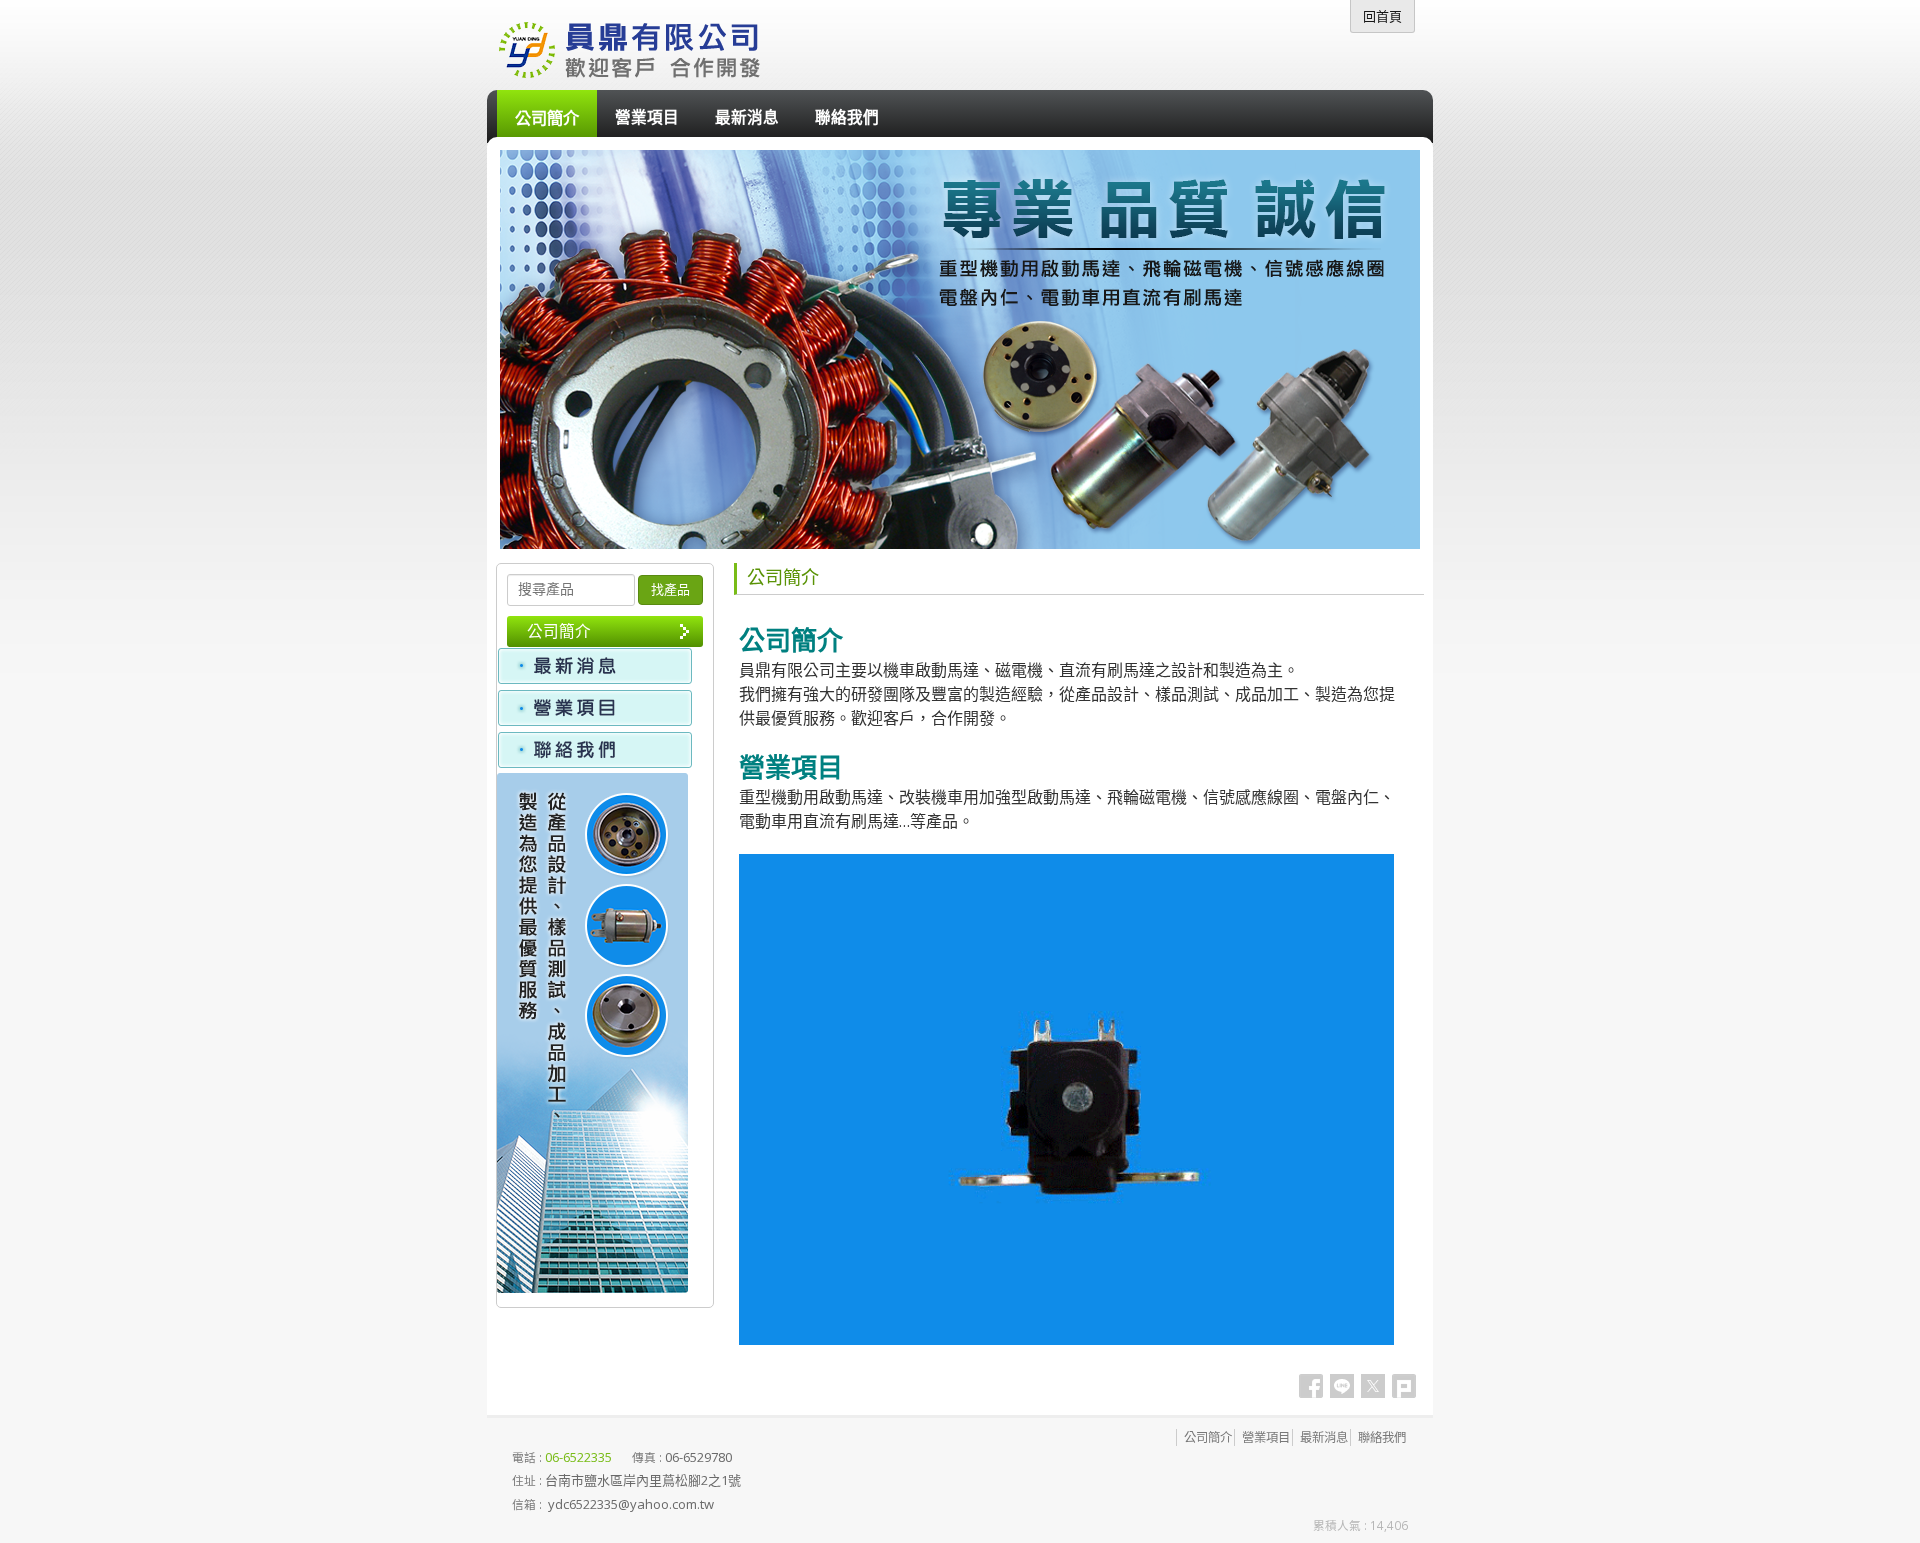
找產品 (670, 589)
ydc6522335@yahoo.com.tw (631, 1504)
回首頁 (1382, 16)
